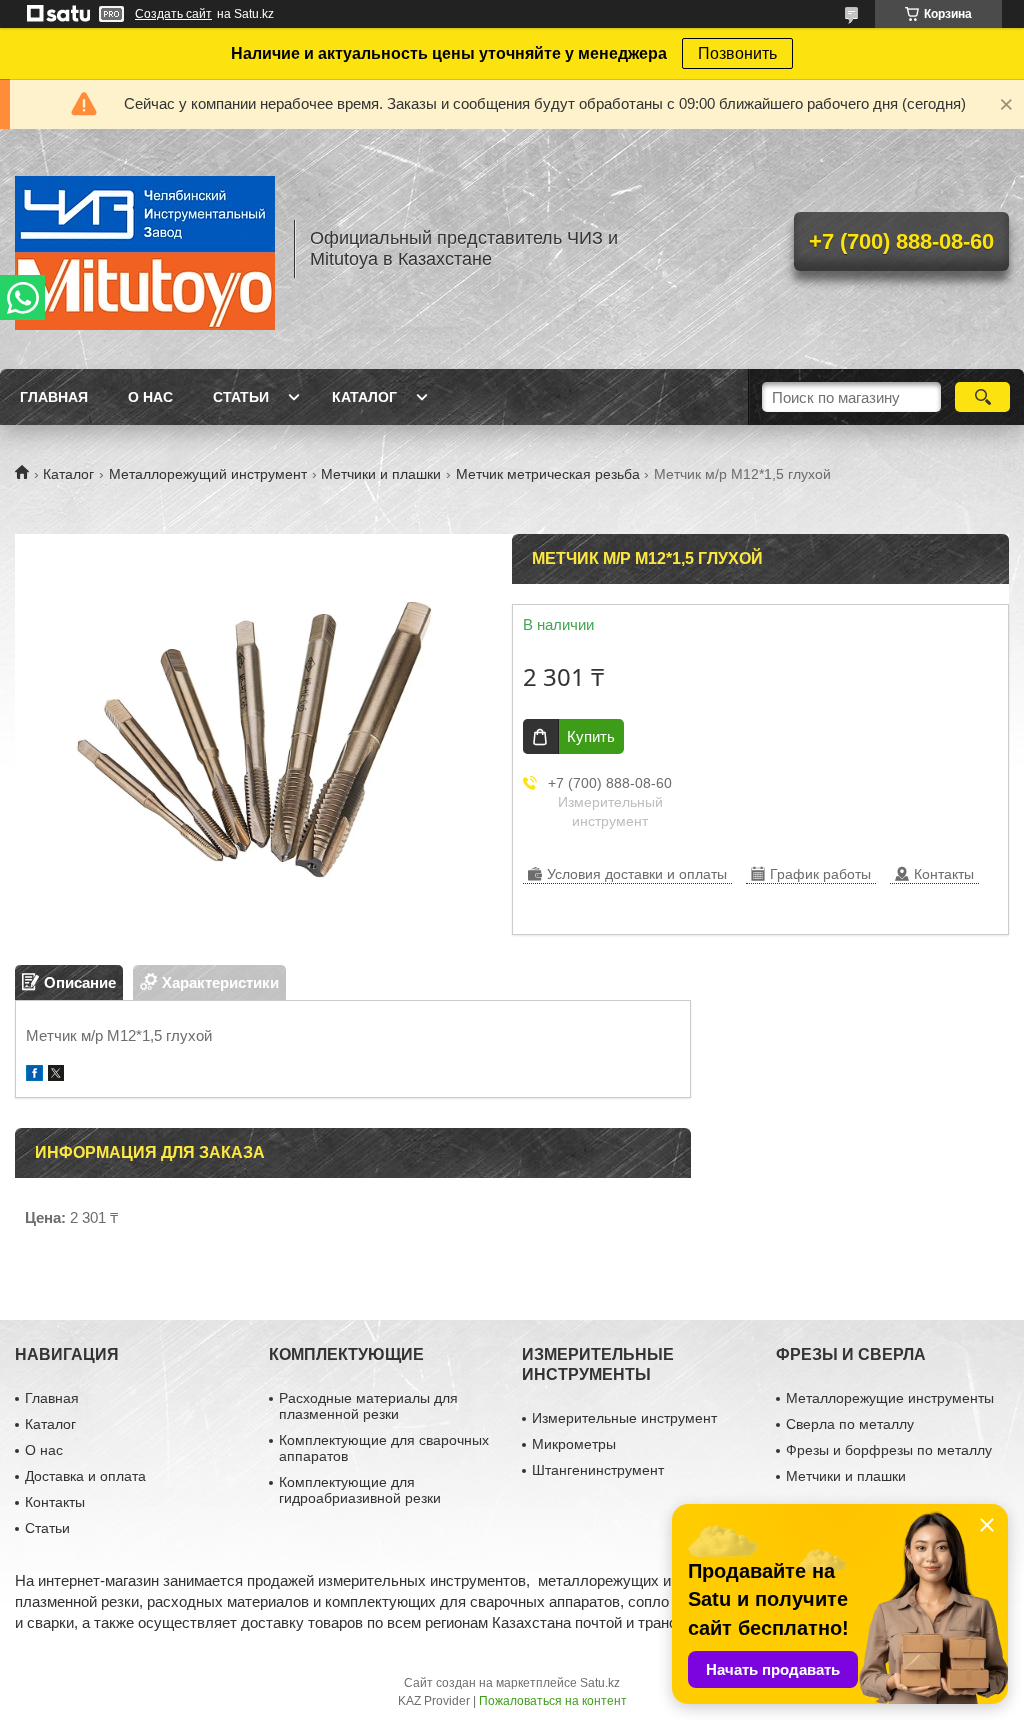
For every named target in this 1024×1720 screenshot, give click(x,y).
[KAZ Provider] (145, 249)
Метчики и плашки (381, 474)
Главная (54, 397)
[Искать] (982, 397)
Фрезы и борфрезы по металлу (889, 1450)
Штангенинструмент (598, 1470)
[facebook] (34, 1075)
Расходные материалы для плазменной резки (368, 1406)
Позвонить (737, 53)
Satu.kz (600, 1683)
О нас (150, 397)
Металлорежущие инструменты (890, 1398)
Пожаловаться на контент (553, 1701)
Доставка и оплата (85, 1476)
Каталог (364, 397)
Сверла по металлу (850, 1424)
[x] (56, 1075)
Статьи (241, 397)
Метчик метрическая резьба (548, 474)
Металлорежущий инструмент (208, 474)
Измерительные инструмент (624, 1418)
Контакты (55, 1502)
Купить (591, 736)
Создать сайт (173, 14)
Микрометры (574, 1444)
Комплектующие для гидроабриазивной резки (360, 1490)
